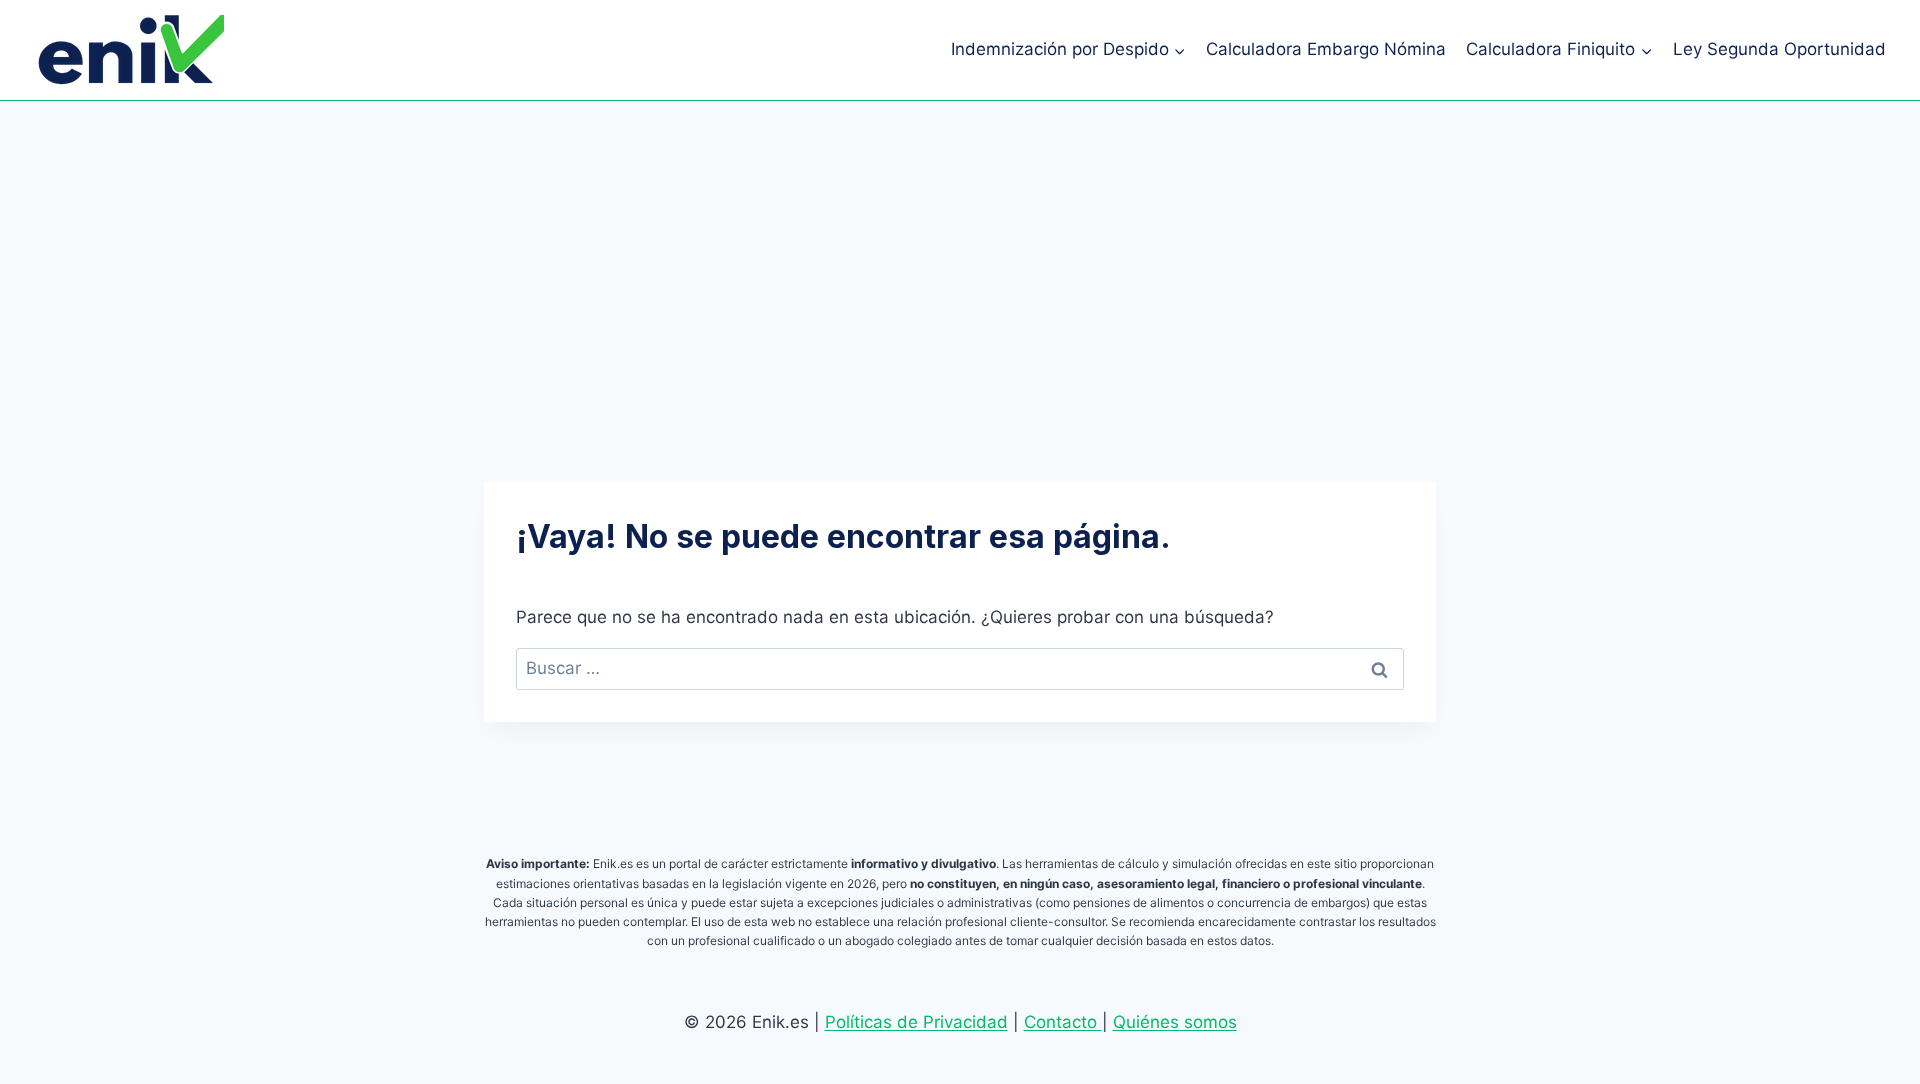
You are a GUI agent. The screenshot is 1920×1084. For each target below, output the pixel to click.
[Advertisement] (960, 251)
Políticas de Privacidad (916, 1022)
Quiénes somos (1175, 1022)
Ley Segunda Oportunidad (1779, 49)
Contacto (1063, 1022)
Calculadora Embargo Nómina (1326, 49)
